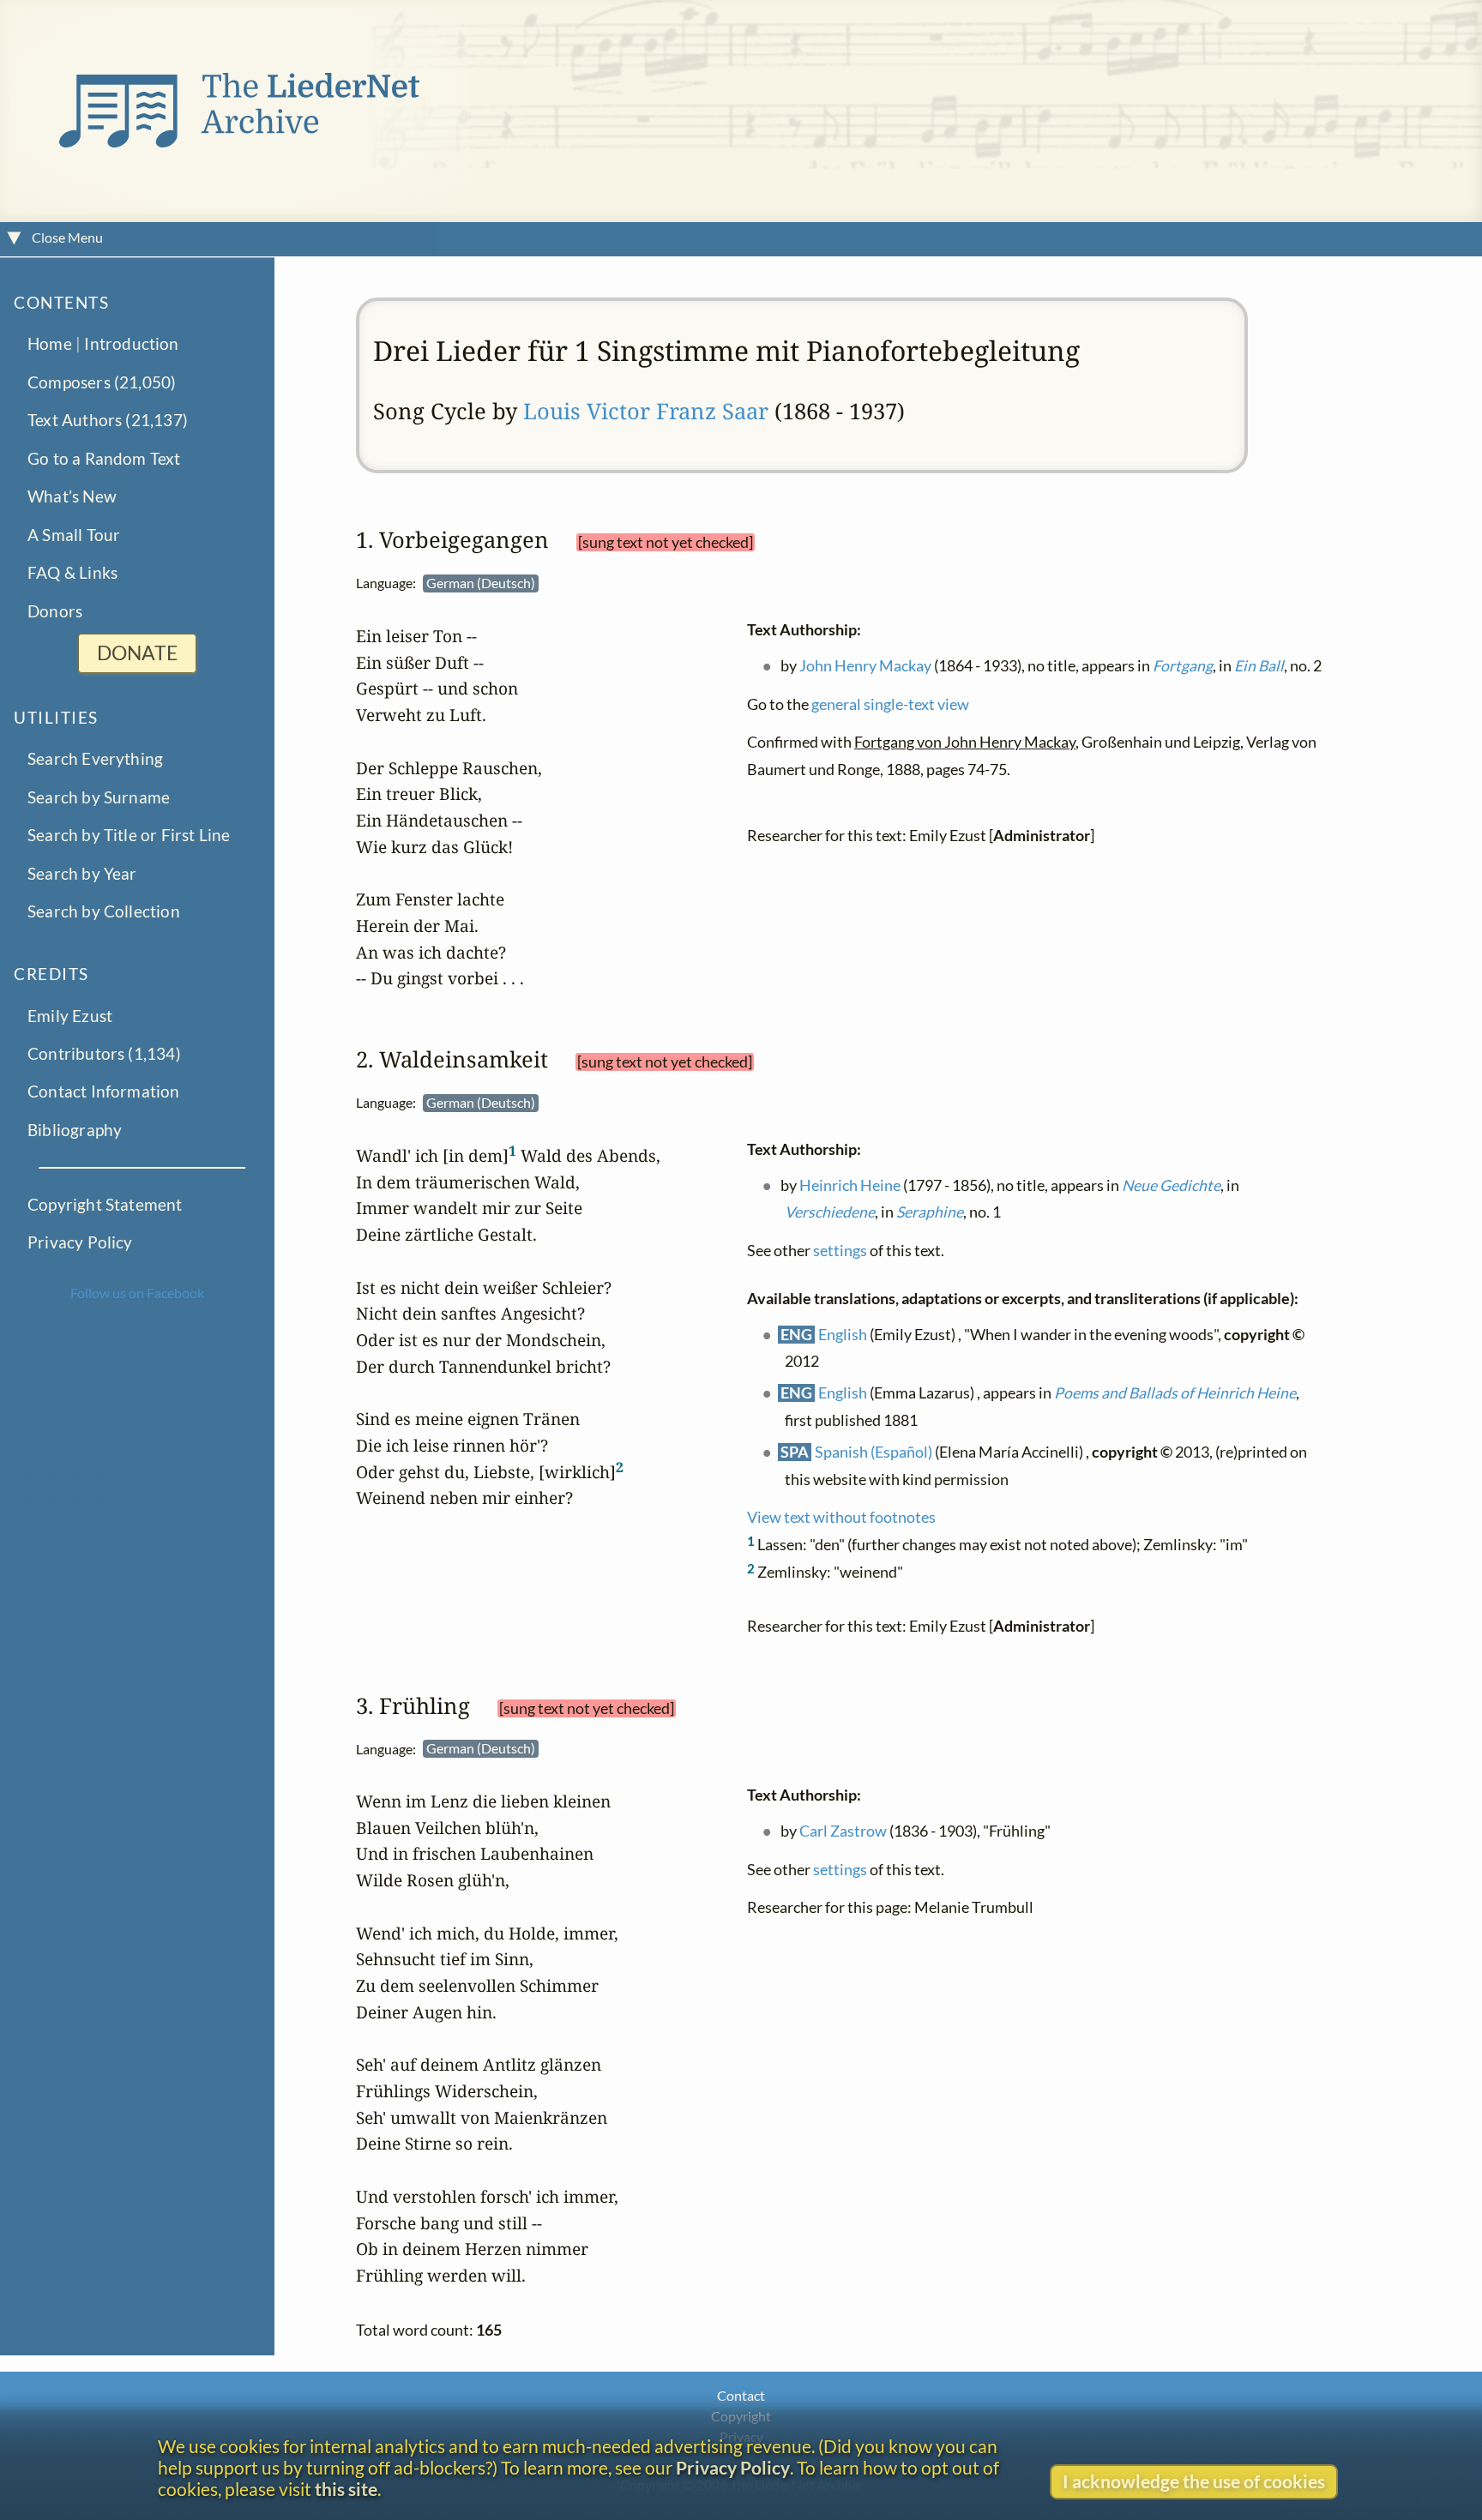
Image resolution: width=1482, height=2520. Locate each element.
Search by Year (82, 873)
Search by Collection (104, 911)
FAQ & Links (72, 572)
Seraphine (930, 1212)
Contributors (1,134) (104, 1053)
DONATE (137, 653)
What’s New (72, 496)
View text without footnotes (841, 1517)
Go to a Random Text (104, 458)
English (843, 1334)
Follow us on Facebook (137, 1293)
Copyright (741, 2416)
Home (50, 343)
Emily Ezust (70, 1015)
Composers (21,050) (102, 382)
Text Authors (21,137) (108, 420)
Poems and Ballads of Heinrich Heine (1176, 1393)
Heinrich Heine (851, 1185)
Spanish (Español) (874, 1451)
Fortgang (1184, 665)
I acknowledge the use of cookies (1194, 2481)
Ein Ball (1260, 665)
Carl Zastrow (844, 1831)
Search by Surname (99, 797)
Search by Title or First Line (129, 835)
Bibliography (75, 1130)
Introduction (131, 343)
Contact (741, 2395)
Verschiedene (830, 1212)
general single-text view (890, 704)
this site (346, 2489)
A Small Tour (74, 535)
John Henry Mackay (866, 665)
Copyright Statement (105, 1204)
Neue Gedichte (1172, 1185)
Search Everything (95, 758)
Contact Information (104, 1091)
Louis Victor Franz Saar (646, 411)
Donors (55, 611)
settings (840, 1251)
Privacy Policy (80, 1242)
